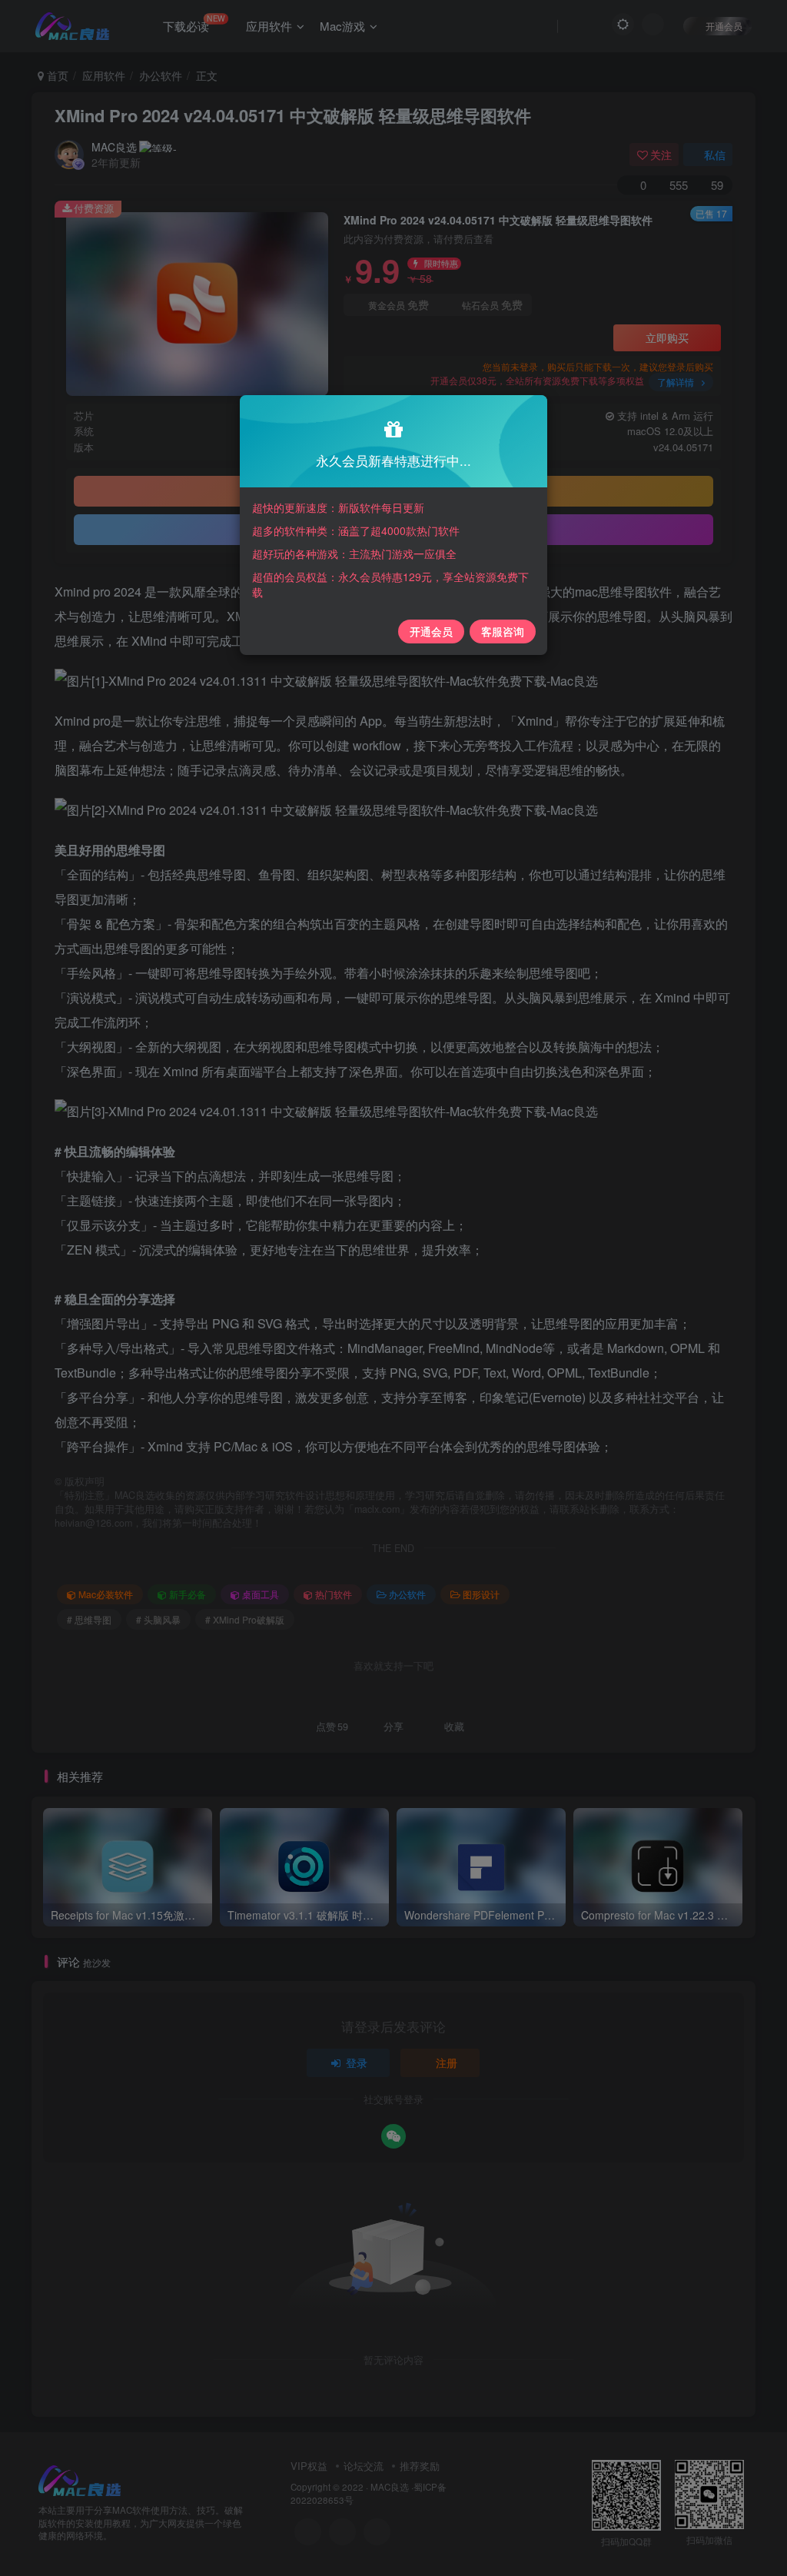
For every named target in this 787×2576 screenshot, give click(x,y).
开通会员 (431, 631)
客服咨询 (503, 631)
